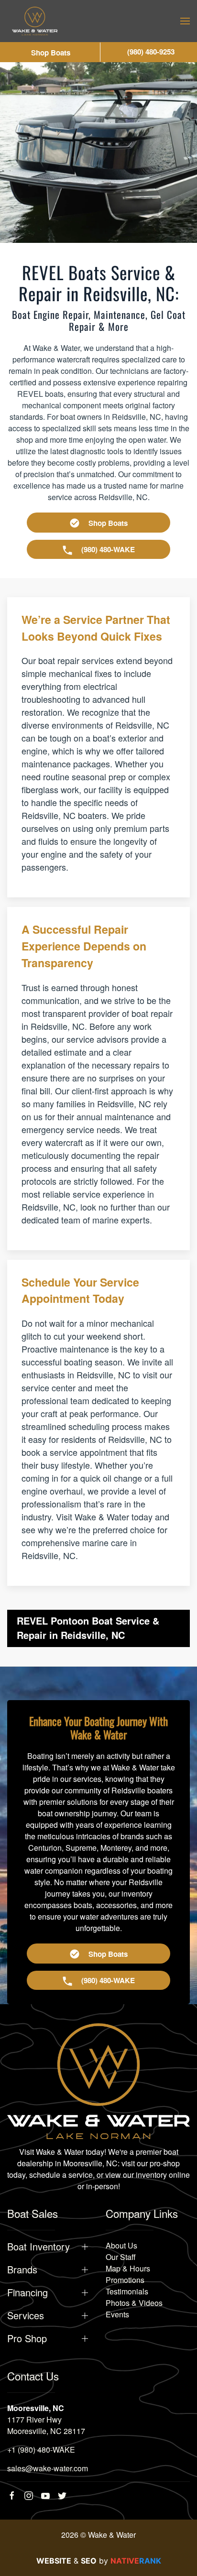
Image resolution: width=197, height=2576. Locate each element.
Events (117, 2314)
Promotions (125, 2280)
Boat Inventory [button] (38, 2247)
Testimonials (127, 2291)
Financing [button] (27, 2292)
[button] (185, 21)
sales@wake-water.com (48, 2468)
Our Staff (121, 2257)
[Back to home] (35, 21)
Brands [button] (22, 2270)
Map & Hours (128, 2268)
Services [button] (26, 2315)
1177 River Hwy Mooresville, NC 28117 (46, 2425)
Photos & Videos (134, 2303)
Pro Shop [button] (27, 2338)
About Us (121, 2245)
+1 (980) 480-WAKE (41, 2450)
